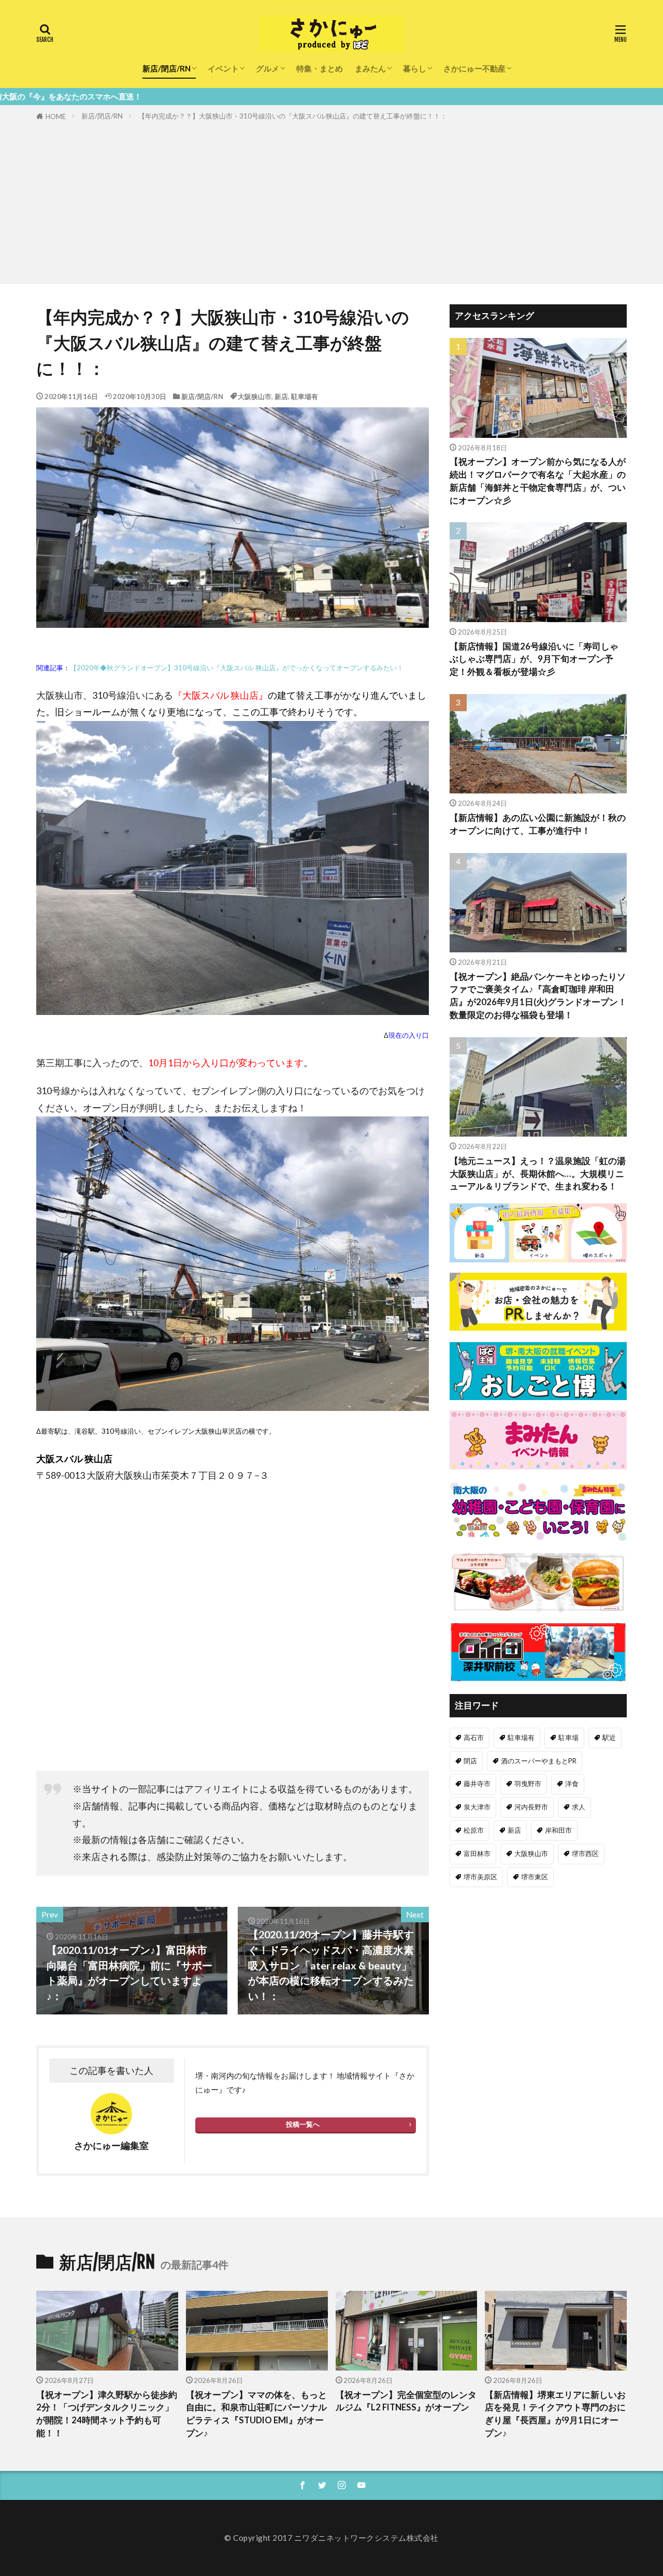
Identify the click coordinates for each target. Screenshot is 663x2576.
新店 (281, 396)
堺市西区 (585, 1853)
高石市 (474, 1738)
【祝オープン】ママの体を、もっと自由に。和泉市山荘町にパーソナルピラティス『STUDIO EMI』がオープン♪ (256, 2414)
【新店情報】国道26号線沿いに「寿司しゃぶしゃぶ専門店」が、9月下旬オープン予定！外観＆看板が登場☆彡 (534, 659)
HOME (56, 116)
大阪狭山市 (255, 396)
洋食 (572, 1784)
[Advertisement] (331, 200)
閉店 (470, 1761)
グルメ (268, 68)
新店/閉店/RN (167, 68)
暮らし (415, 68)
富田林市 (477, 1853)
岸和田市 (558, 1830)
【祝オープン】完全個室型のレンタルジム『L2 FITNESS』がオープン (406, 2401)
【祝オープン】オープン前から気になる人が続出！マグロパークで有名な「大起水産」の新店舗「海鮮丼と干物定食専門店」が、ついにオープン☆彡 (538, 481)
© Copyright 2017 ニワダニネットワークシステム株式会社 (331, 2538)
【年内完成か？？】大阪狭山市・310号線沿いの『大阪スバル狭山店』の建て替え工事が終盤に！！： (293, 116)
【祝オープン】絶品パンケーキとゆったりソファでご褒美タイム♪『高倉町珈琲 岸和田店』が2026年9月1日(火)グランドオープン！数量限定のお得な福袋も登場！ (538, 996)
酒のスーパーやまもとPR (539, 1761)
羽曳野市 (528, 1784)
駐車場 (568, 1738)
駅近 (609, 1738)
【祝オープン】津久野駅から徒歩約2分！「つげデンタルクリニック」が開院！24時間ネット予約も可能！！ (107, 2414)
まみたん (370, 68)
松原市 (474, 1830)
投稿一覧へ (303, 2124)
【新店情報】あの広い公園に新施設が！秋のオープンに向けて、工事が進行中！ (538, 824)
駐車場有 (305, 396)
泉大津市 (477, 1807)
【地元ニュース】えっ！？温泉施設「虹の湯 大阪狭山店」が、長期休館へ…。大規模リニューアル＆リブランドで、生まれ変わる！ (538, 1174)
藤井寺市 (477, 1784)
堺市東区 (535, 1877)
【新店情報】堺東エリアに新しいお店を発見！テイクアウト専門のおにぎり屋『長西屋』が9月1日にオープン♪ (555, 2414)
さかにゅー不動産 (474, 68)
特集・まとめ (320, 68)
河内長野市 (531, 1807)
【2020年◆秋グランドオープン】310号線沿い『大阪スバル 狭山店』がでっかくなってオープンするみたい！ (237, 668)
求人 (579, 1807)
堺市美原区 (480, 1877)
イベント (223, 68)
